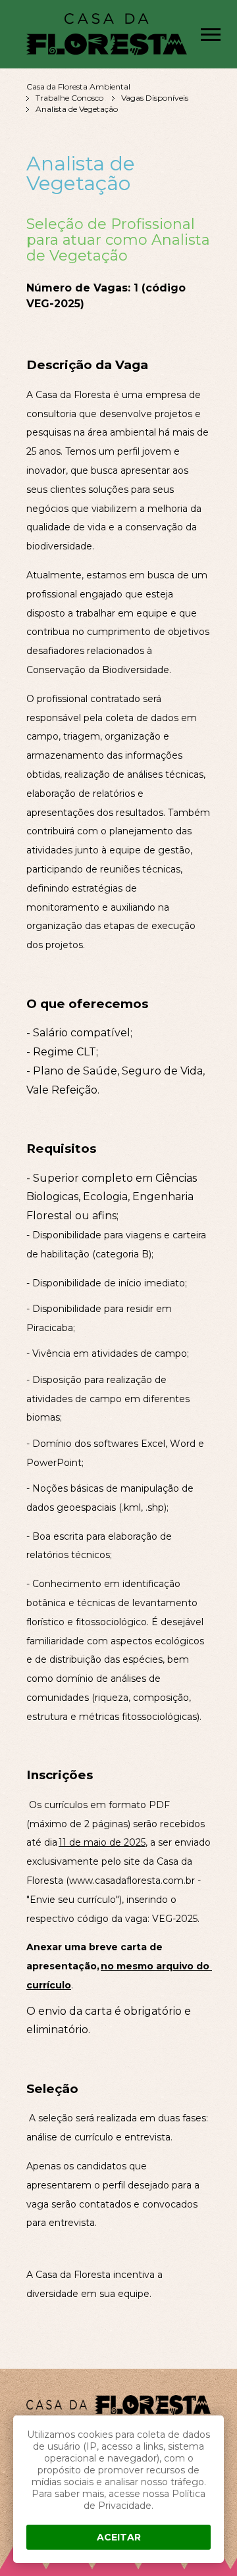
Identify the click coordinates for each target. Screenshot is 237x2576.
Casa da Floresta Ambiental (78, 87)
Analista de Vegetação (77, 109)
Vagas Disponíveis (155, 98)
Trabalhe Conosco (69, 98)
